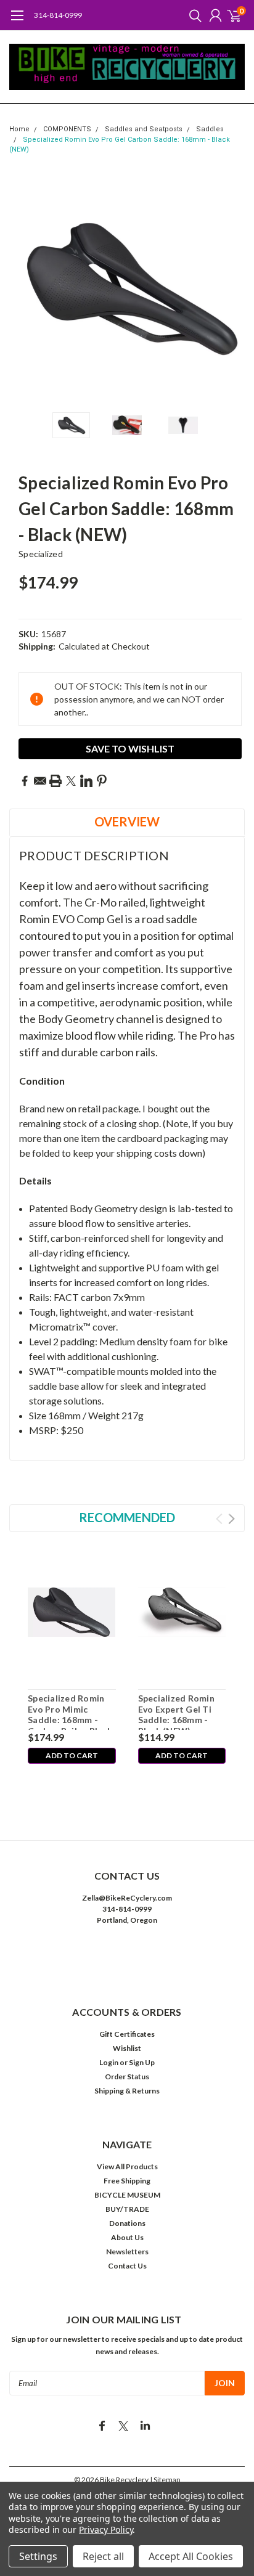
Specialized (41, 554)
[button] (127, 1958)
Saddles (210, 129)
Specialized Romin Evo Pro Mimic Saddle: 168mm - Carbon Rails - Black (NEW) (70, 1711)
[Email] (40, 781)
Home (19, 129)
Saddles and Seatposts (144, 129)
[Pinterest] (102, 781)
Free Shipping (127, 2181)
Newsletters (127, 2252)
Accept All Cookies (191, 2556)
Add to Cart (72, 1755)
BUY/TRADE (127, 2209)
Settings (38, 2556)
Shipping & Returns (127, 2091)
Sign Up (142, 2062)
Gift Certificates (127, 2034)
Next (232, 288)
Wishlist (127, 2048)
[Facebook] (25, 781)
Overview (127, 821)
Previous (22, 288)
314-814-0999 (58, 15)
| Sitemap (165, 2480)
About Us (127, 2237)
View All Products (127, 2166)
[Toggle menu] (17, 22)
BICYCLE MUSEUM (127, 2195)
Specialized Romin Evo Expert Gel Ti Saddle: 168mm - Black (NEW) (176, 1711)
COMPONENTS (67, 129)
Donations (127, 2223)
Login (109, 2062)
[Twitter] (71, 781)
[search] (192, 15)
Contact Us (127, 2266)
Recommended (127, 1517)
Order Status (127, 2077)
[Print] (55, 781)
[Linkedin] (86, 781)
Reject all (103, 2556)
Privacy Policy (106, 2529)
